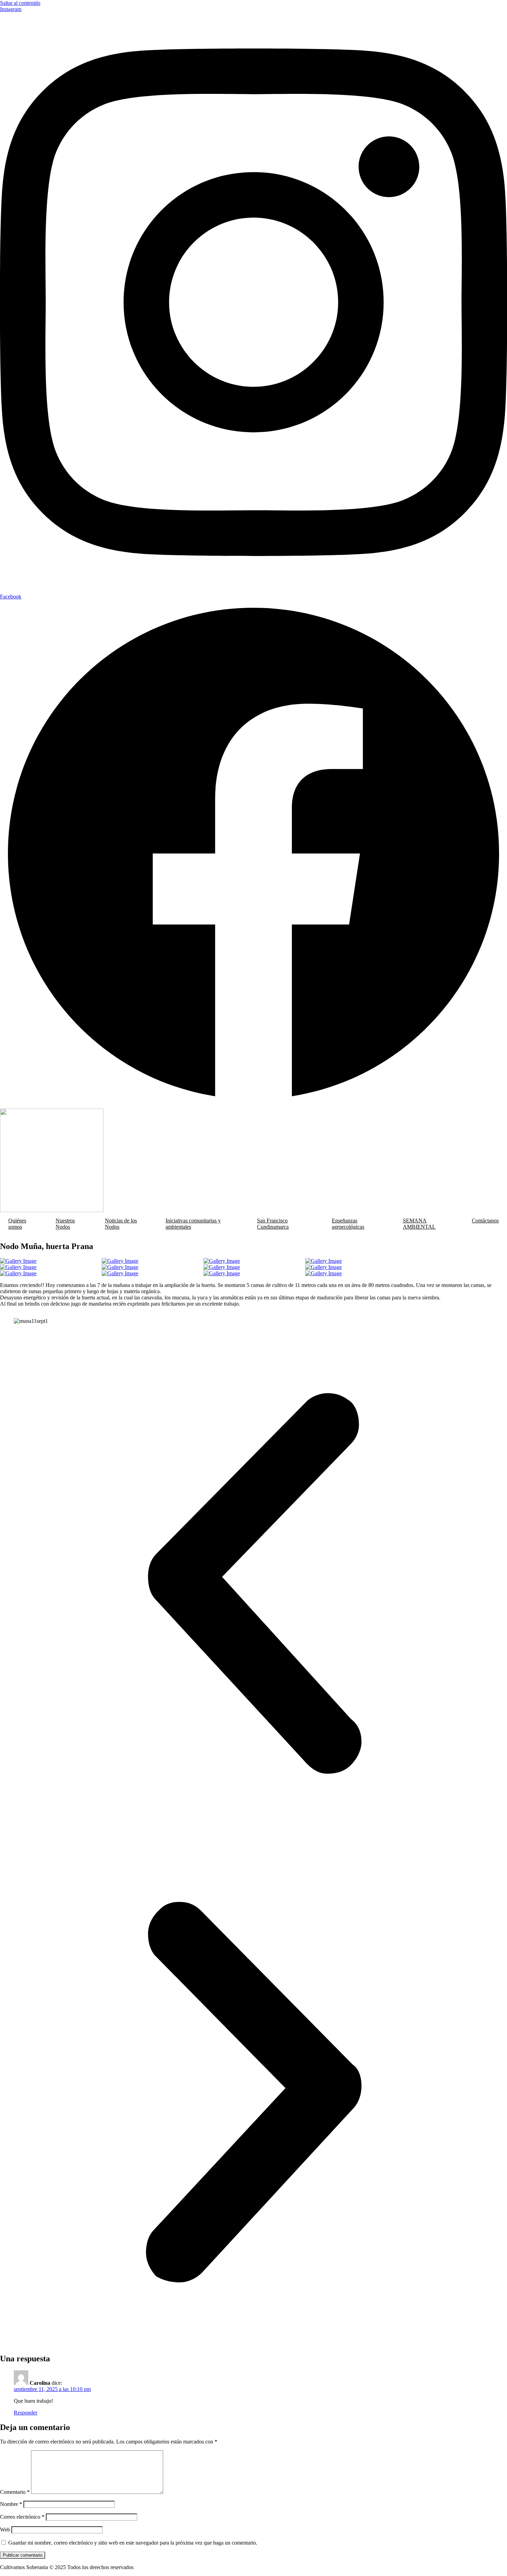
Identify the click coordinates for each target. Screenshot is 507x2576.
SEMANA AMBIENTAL (419, 1224)
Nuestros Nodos (65, 1224)
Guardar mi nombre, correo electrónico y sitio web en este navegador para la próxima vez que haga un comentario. (133, 2543)
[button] (254, 1584)
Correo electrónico (22, 2517)
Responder (26, 2413)
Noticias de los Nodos (121, 1224)
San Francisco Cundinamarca (273, 1224)
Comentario (15, 2492)
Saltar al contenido (20, 3)
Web (5, 2530)
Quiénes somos (17, 1224)
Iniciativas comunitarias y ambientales (193, 1224)
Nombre (11, 2504)
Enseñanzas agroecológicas (348, 1224)
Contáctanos (485, 1221)
